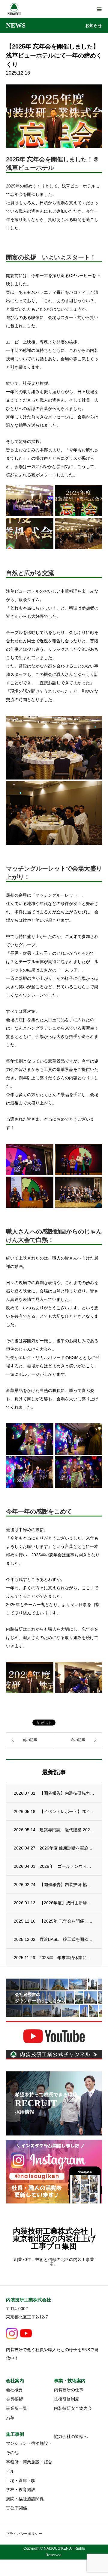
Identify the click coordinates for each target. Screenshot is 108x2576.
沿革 (10, 2418)
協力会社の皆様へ (71, 2436)
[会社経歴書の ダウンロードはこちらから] (54, 2013)
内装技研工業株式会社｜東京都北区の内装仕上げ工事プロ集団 (54, 2239)
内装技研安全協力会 (73, 2408)
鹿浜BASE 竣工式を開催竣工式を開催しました (67, 1939)
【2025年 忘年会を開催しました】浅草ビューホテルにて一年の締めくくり (67, 1921)
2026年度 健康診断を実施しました (67, 1848)
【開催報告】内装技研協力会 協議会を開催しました (67, 1793)
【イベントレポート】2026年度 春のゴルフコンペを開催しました (67, 1811)
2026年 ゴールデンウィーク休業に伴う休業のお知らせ (67, 1866)
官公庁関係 (16, 2508)
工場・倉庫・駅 (21, 2480)
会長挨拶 (14, 2399)
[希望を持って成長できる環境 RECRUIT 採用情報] (54, 2132)
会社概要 (14, 2390)
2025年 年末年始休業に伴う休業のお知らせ (67, 1958)
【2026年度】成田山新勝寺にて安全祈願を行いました (67, 1903)
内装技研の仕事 (69, 2390)
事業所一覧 (16, 2408)
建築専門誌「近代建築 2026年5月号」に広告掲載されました (67, 1830)
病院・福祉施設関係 (25, 2499)
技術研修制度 (67, 2399)
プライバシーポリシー (24, 2534)
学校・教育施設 (21, 2489)
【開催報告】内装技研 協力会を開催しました (67, 1885)
